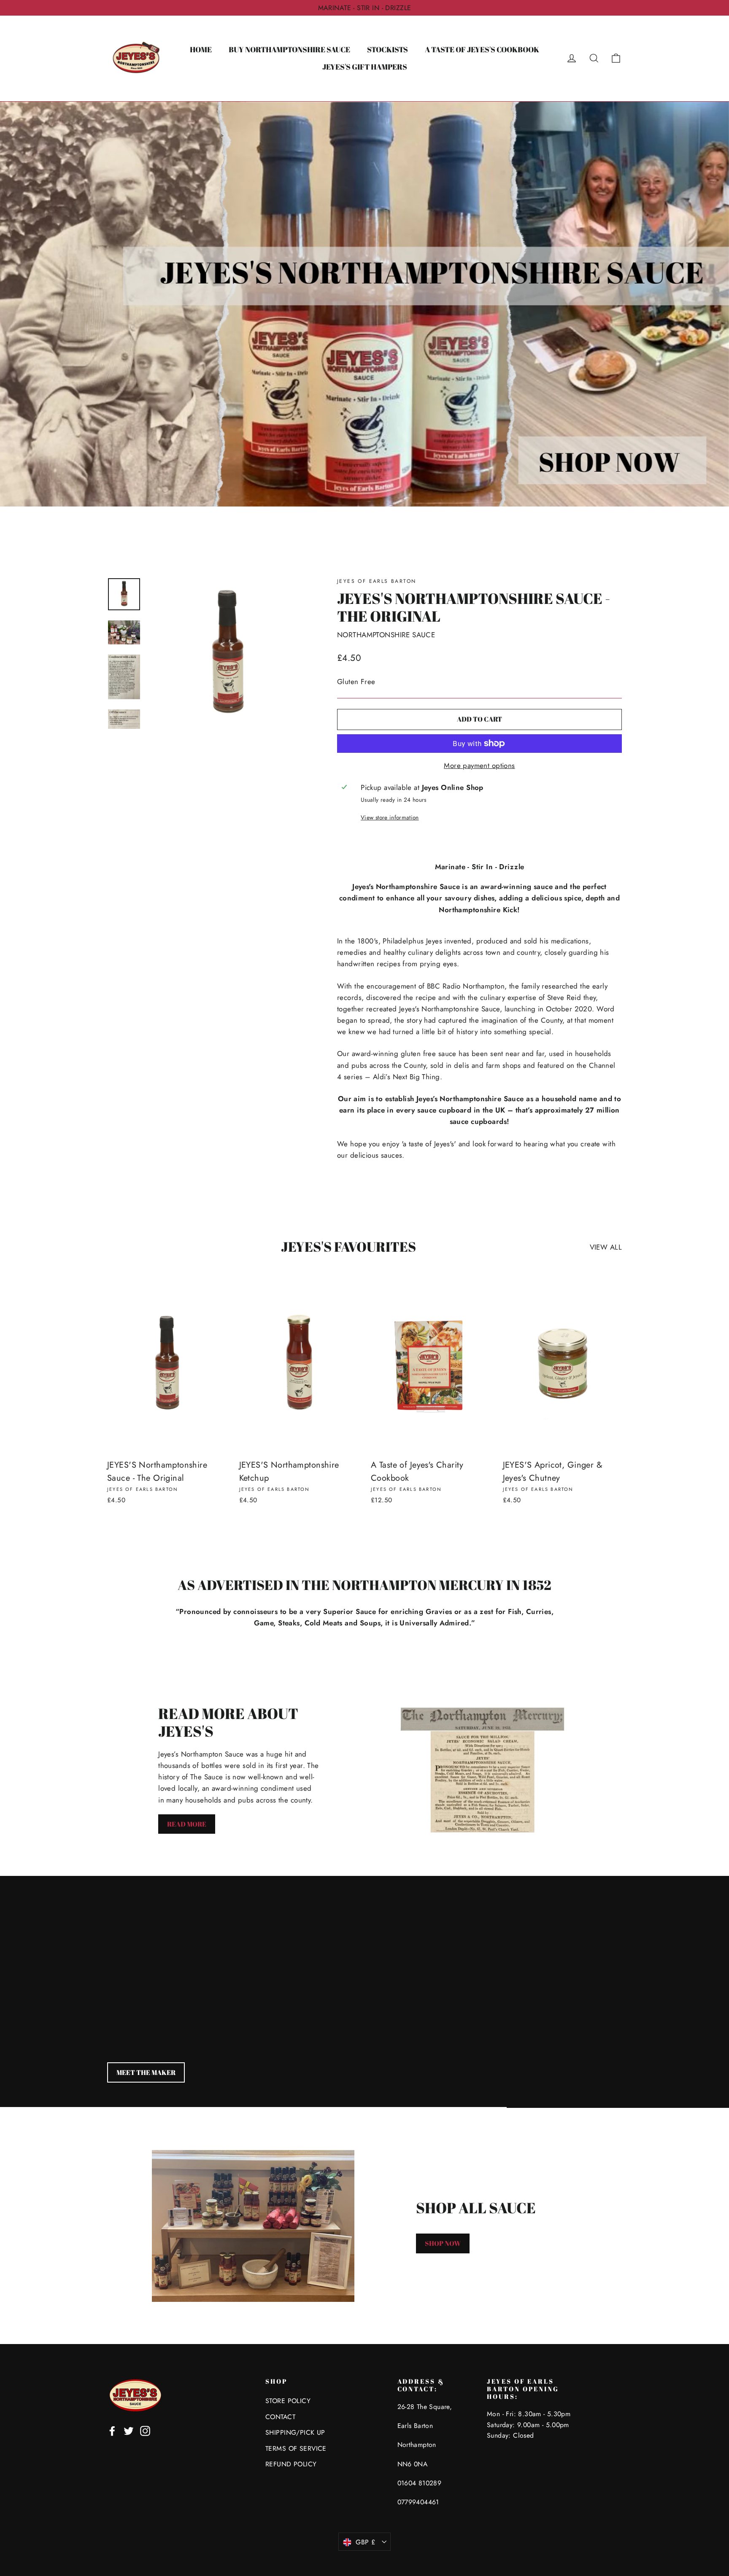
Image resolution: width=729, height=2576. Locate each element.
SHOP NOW (443, 2243)
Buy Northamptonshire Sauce (289, 49)
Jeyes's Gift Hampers (365, 67)
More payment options (479, 765)
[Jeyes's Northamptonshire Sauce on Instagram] (145, 2430)
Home (201, 49)
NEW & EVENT (139, 2072)
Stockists (387, 49)
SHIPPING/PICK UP (295, 2432)
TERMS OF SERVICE (296, 2448)
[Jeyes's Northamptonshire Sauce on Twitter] (129, 2430)
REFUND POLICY (291, 2464)
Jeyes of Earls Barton (377, 581)
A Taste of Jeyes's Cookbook (482, 49)
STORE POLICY (288, 2401)
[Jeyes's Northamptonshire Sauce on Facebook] (112, 2430)
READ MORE (187, 1824)
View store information (390, 817)
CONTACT (280, 2417)
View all (606, 1247)
